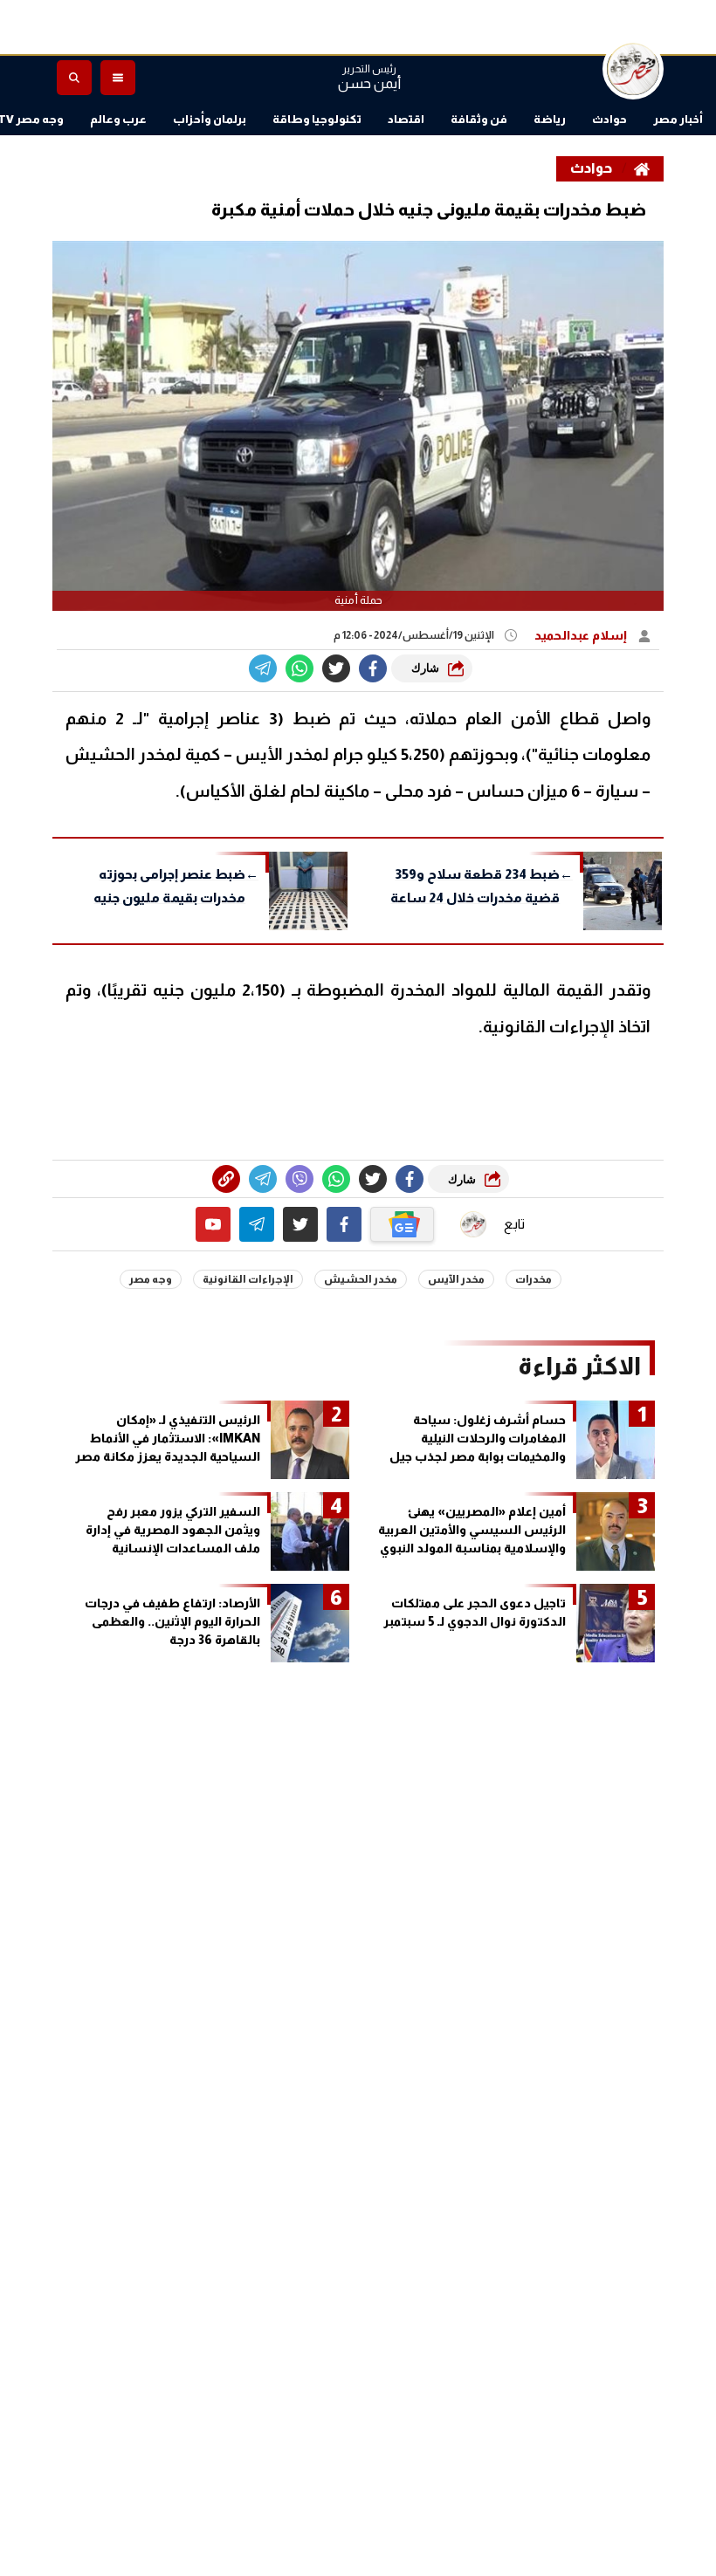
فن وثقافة (479, 119)
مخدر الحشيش (361, 1279)
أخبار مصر (678, 119)
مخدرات (534, 1279)
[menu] (118, 78)
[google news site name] (403, 1224)
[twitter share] (336, 668)
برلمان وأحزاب (210, 119)
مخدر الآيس (456, 1279)
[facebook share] (373, 668)
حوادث (609, 119)
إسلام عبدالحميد (582, 635)
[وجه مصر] (633, 69)
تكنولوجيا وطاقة (317, 119)
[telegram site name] (257, 1224)
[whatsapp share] (299, 668)
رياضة (550, 119)
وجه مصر (151, 1279)
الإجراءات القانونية (248, 1279)
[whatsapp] (226, 1179)
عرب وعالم (118, 119)
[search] (74, 78)
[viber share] (263, 668)
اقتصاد (406, 119)
